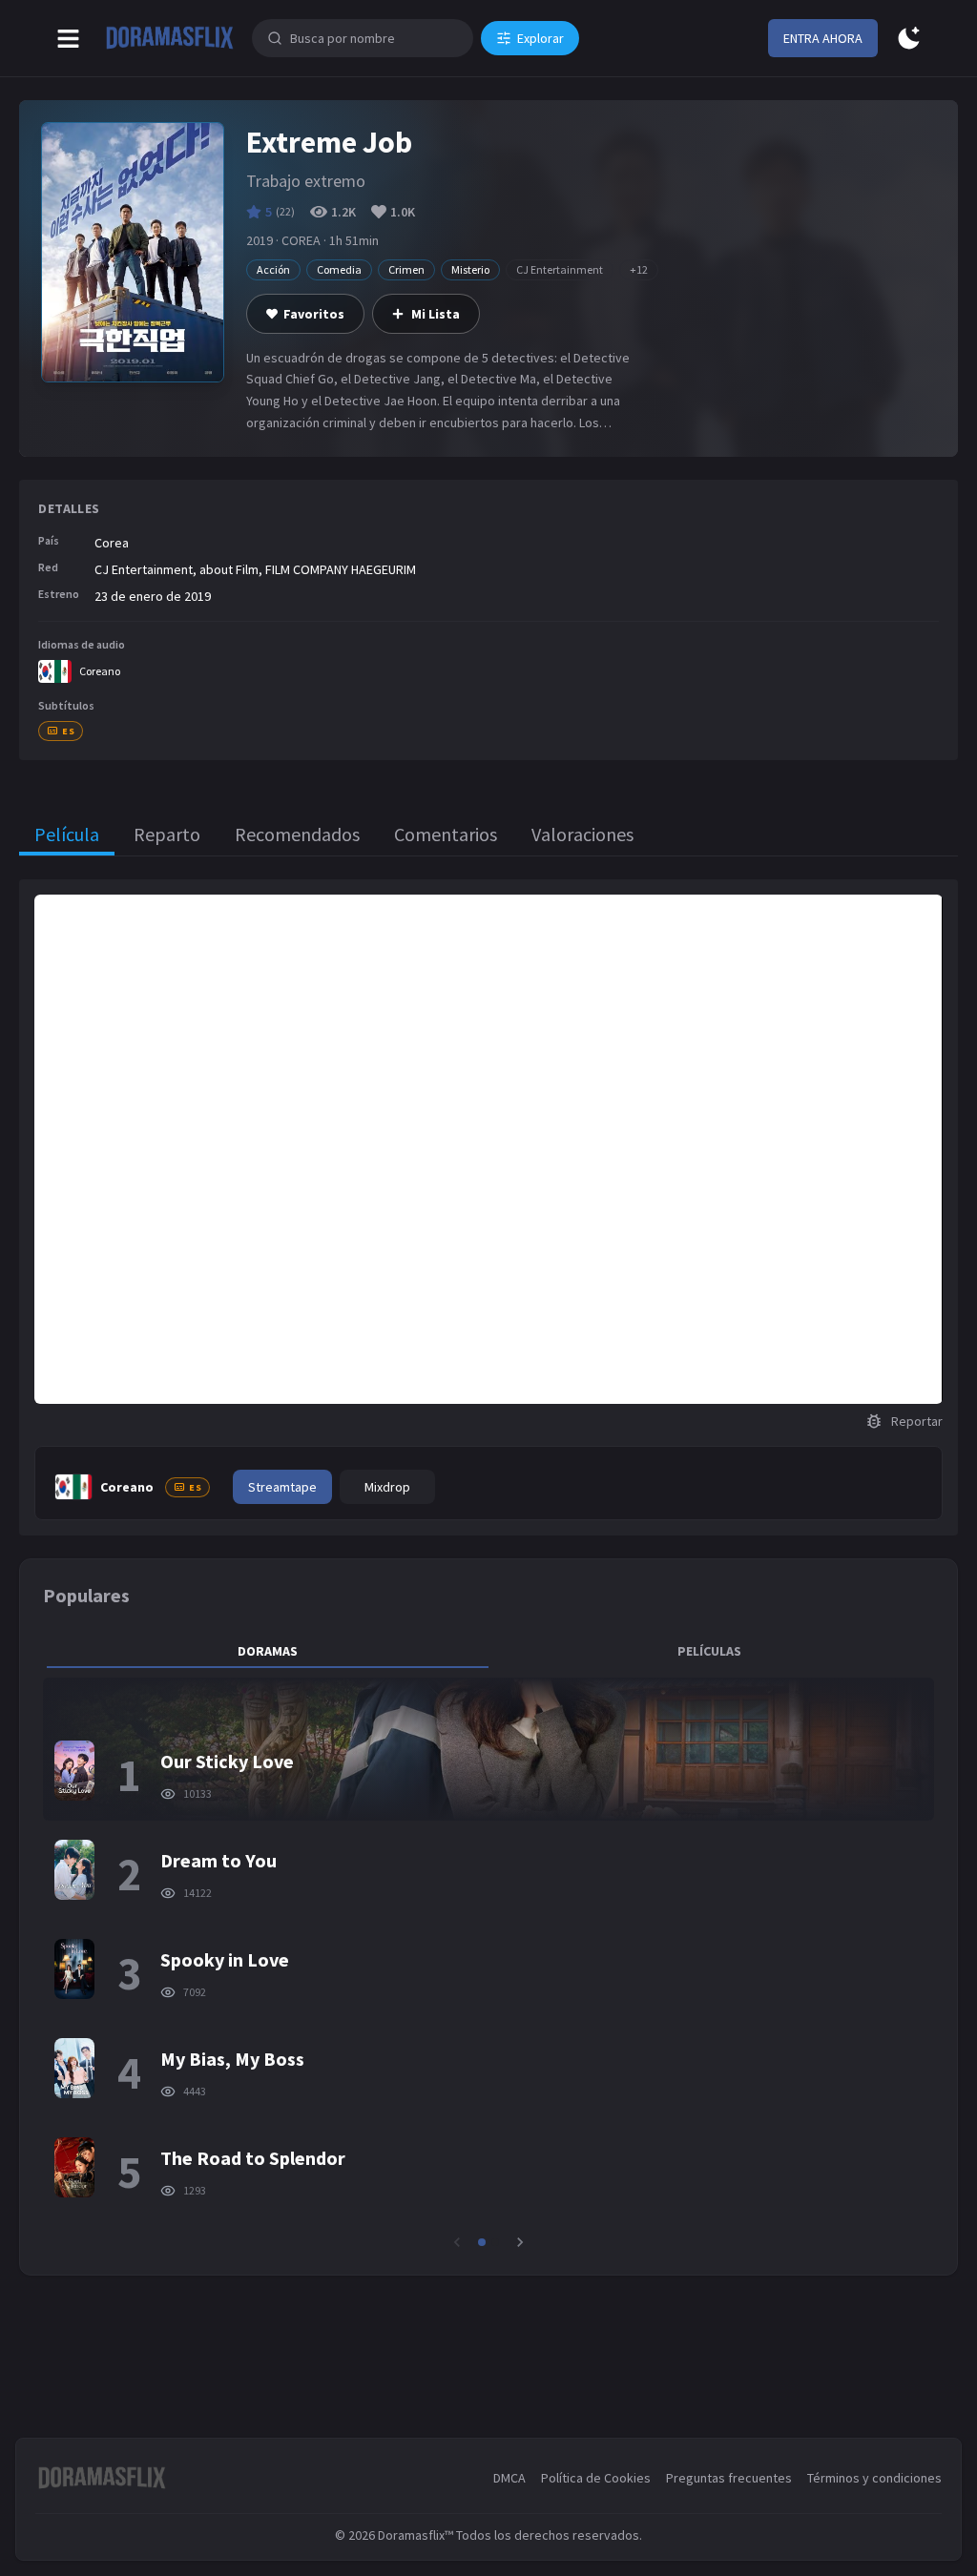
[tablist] (488, 1651)
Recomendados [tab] (297, 834)
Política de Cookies (596, 2478)
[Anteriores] (457, 2242)
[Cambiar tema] (909, 39)
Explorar (540, 38)
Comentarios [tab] (446, 834)
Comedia (339, 269)
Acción (273, 269)
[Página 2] (495, 2242)
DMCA (509, 2478)
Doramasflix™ (416, 2535)
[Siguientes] (520, 2242)
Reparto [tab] (167, 834)
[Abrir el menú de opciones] (68, 39)
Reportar (917, 1421)
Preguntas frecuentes (729, 2478)
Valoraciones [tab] (582, 834)
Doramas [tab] (268, 1651)
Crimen (406, 269)
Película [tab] (67, 834)
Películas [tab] (709, 1651)
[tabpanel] (488, 1965)
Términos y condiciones (874, 2478)
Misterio (470, 269)
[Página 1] (482, 2242)
